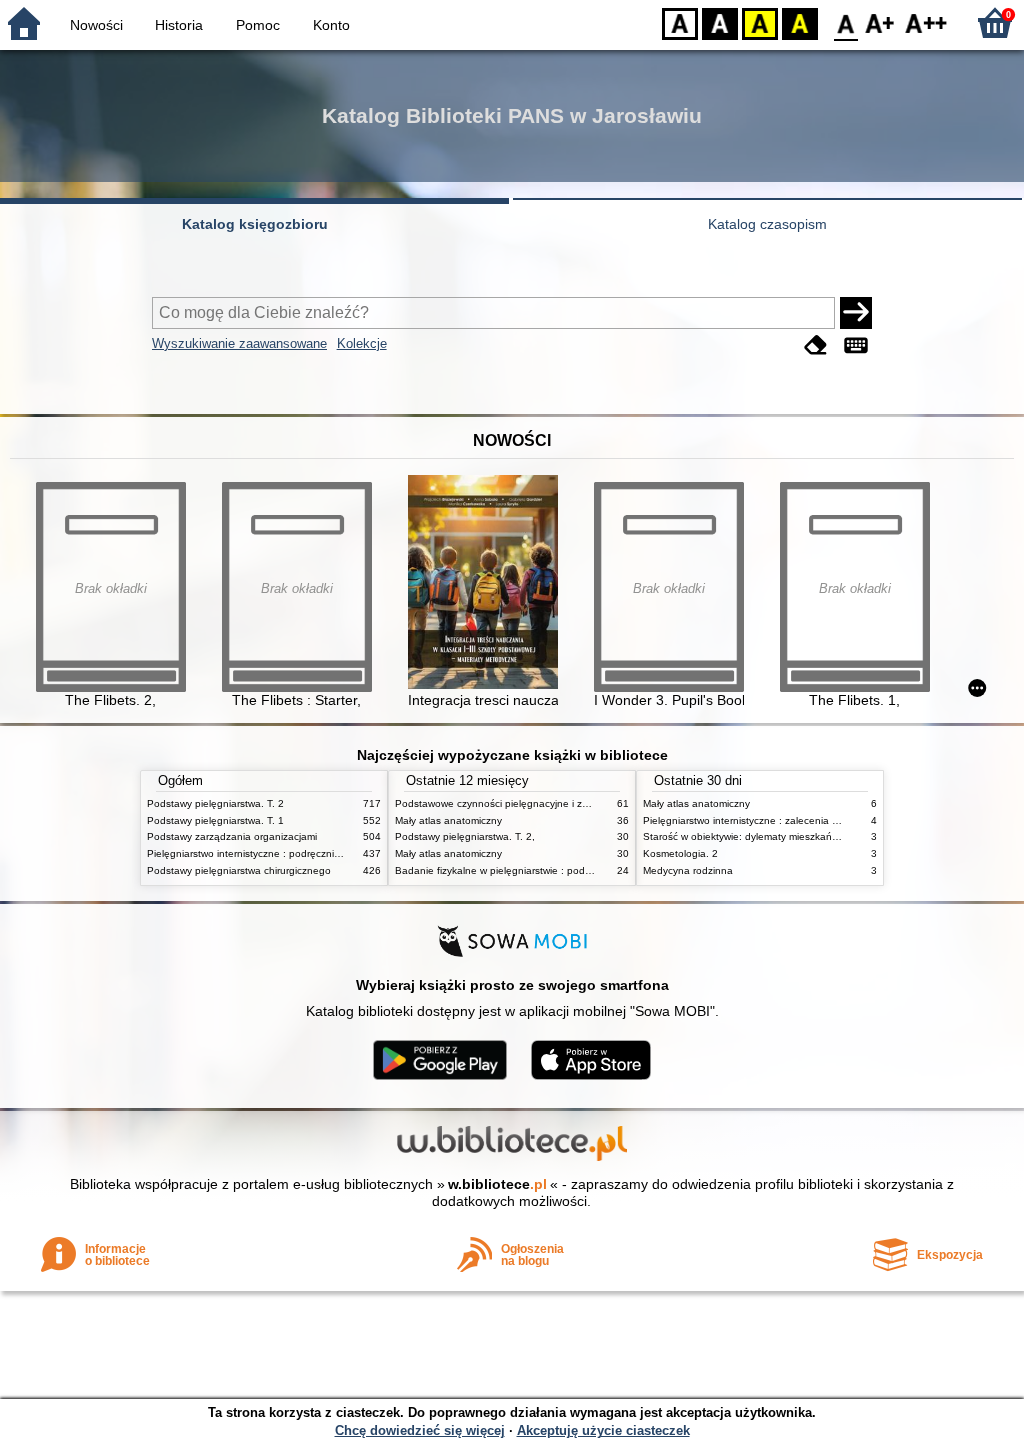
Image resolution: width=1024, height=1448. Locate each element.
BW (720, 22)
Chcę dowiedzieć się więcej (420, 1430)
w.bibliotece (497, 1184)
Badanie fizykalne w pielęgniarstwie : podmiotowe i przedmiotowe (545, 870)
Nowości (96, 25)
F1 (880, 22)
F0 (846, 22)
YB (760, 22)
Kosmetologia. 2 (680, 853)
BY (800, 22)
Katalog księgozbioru (255, 224)
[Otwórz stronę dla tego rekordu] (488, 584)
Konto (331, 25)
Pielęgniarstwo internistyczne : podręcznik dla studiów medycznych (300, 853)
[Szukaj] (856, 313)
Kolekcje (362, 343)
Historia (179, 25)
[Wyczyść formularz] (816, 345)
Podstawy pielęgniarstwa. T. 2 (215, 803)
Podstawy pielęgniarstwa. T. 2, (465, 836)
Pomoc (258, 25)
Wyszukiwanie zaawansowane (239, 343)
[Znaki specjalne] (856, 345)
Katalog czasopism (767, 224)
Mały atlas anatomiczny (448, 820)
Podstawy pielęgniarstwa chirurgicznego (239, 870)
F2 (926, 22)
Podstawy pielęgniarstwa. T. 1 (215, 820)
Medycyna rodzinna (688, 870)
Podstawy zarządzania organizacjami (232, 836)
